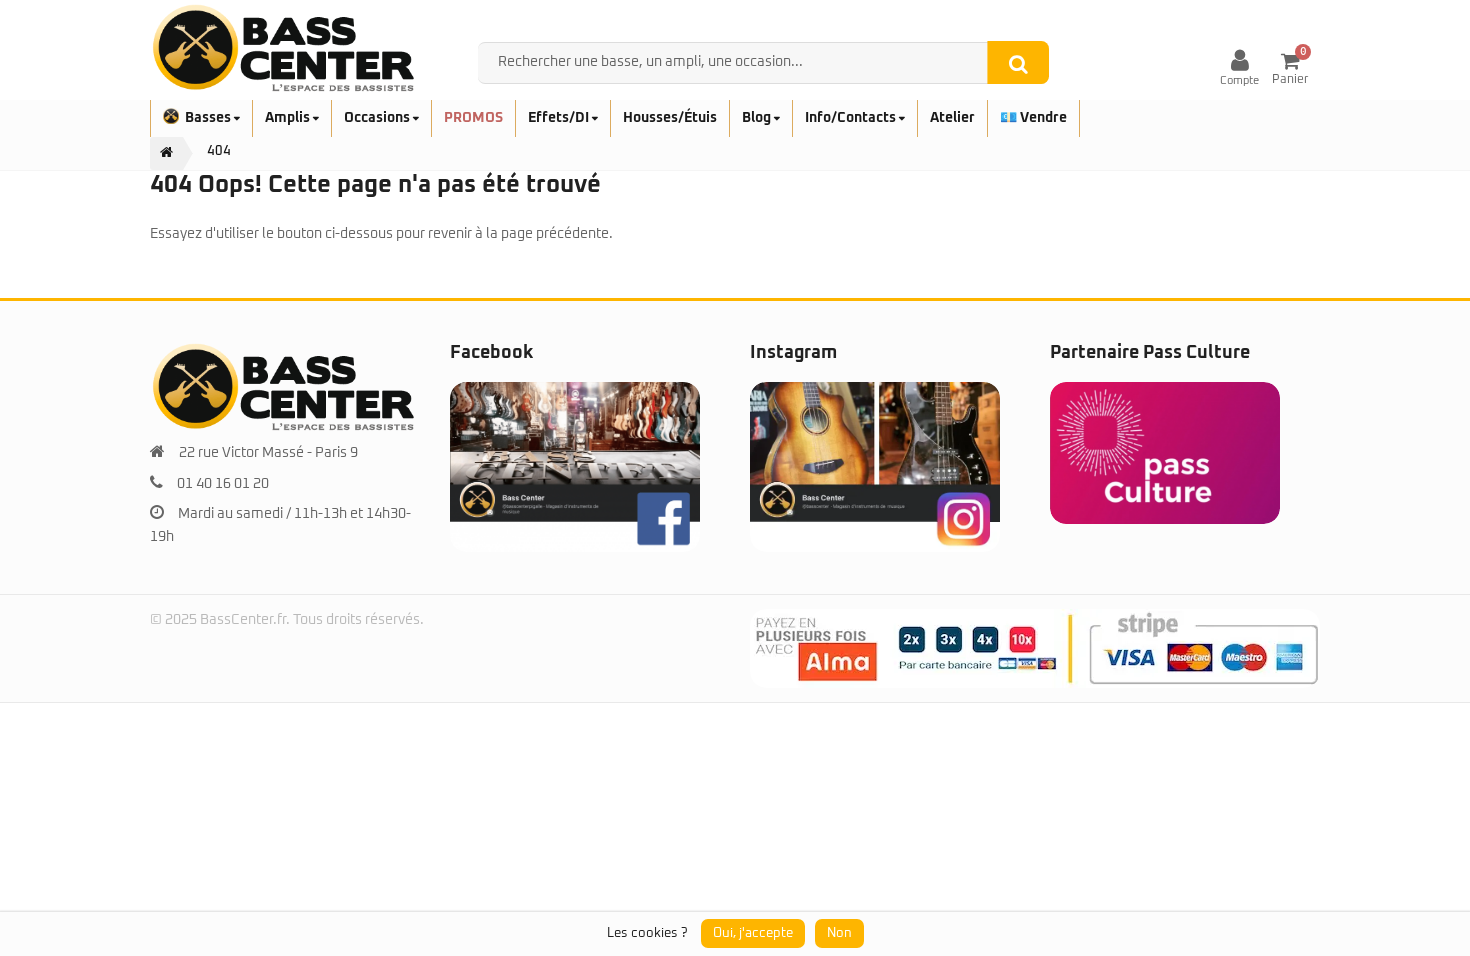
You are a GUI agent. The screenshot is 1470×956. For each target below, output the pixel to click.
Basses (209, 118)
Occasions (378, 118)
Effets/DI (560, 118)
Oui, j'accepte (753, 933)
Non (839, 933)
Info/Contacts (852, 118)
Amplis (289, 118)
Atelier (952, 118)
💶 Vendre (1033, 118)
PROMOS (473, 118)
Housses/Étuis (670, 118)
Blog (758, 118)
